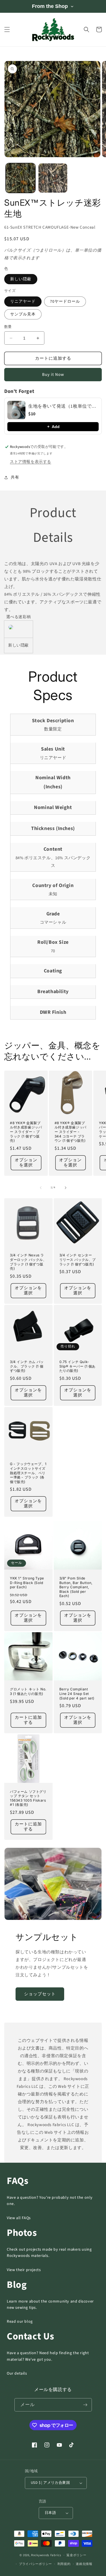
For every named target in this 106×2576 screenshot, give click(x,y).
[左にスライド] (41, 1188)
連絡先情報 (84, 2564)
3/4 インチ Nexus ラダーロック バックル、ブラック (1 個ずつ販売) (28, 1262)
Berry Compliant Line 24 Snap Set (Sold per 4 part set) (77, 1694)
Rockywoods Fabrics (46, 2555)
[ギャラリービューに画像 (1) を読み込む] (20, 178)
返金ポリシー (76, 2555)
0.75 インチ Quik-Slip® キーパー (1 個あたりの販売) (78, 1366)
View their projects (24, 2270)
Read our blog (20, 2322)
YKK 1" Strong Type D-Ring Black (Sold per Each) (27, 1583)
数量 (8, 327)
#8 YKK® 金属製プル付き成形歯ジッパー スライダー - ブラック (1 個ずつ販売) (26, 1132)
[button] (7, 30)
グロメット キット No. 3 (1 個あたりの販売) (28, 1691)
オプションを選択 (26, 1163)
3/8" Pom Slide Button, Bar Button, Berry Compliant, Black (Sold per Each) (76, 1587)
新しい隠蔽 (21, 279)
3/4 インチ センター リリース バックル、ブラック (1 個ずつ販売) (78, 1259)
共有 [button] (15, 477)
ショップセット (40, 1994)
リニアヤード (23, 302)
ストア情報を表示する (31, 462)
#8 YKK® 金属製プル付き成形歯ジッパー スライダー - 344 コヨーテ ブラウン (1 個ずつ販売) (71, 1132)
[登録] (85, 2405)
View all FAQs (19, 2218)
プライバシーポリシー (35, 2564)
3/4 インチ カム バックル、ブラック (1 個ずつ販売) (27, 1366)
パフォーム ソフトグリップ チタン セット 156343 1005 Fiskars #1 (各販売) (28, 1798)
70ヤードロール (65, 302)
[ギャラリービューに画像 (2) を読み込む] (53, 178)
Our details (17, 2373)
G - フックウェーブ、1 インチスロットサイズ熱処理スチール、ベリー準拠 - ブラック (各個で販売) (28, 1473)
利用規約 (64, 2564)
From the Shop (50, 6)
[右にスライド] (66, 1188)
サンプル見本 (23, 314)
